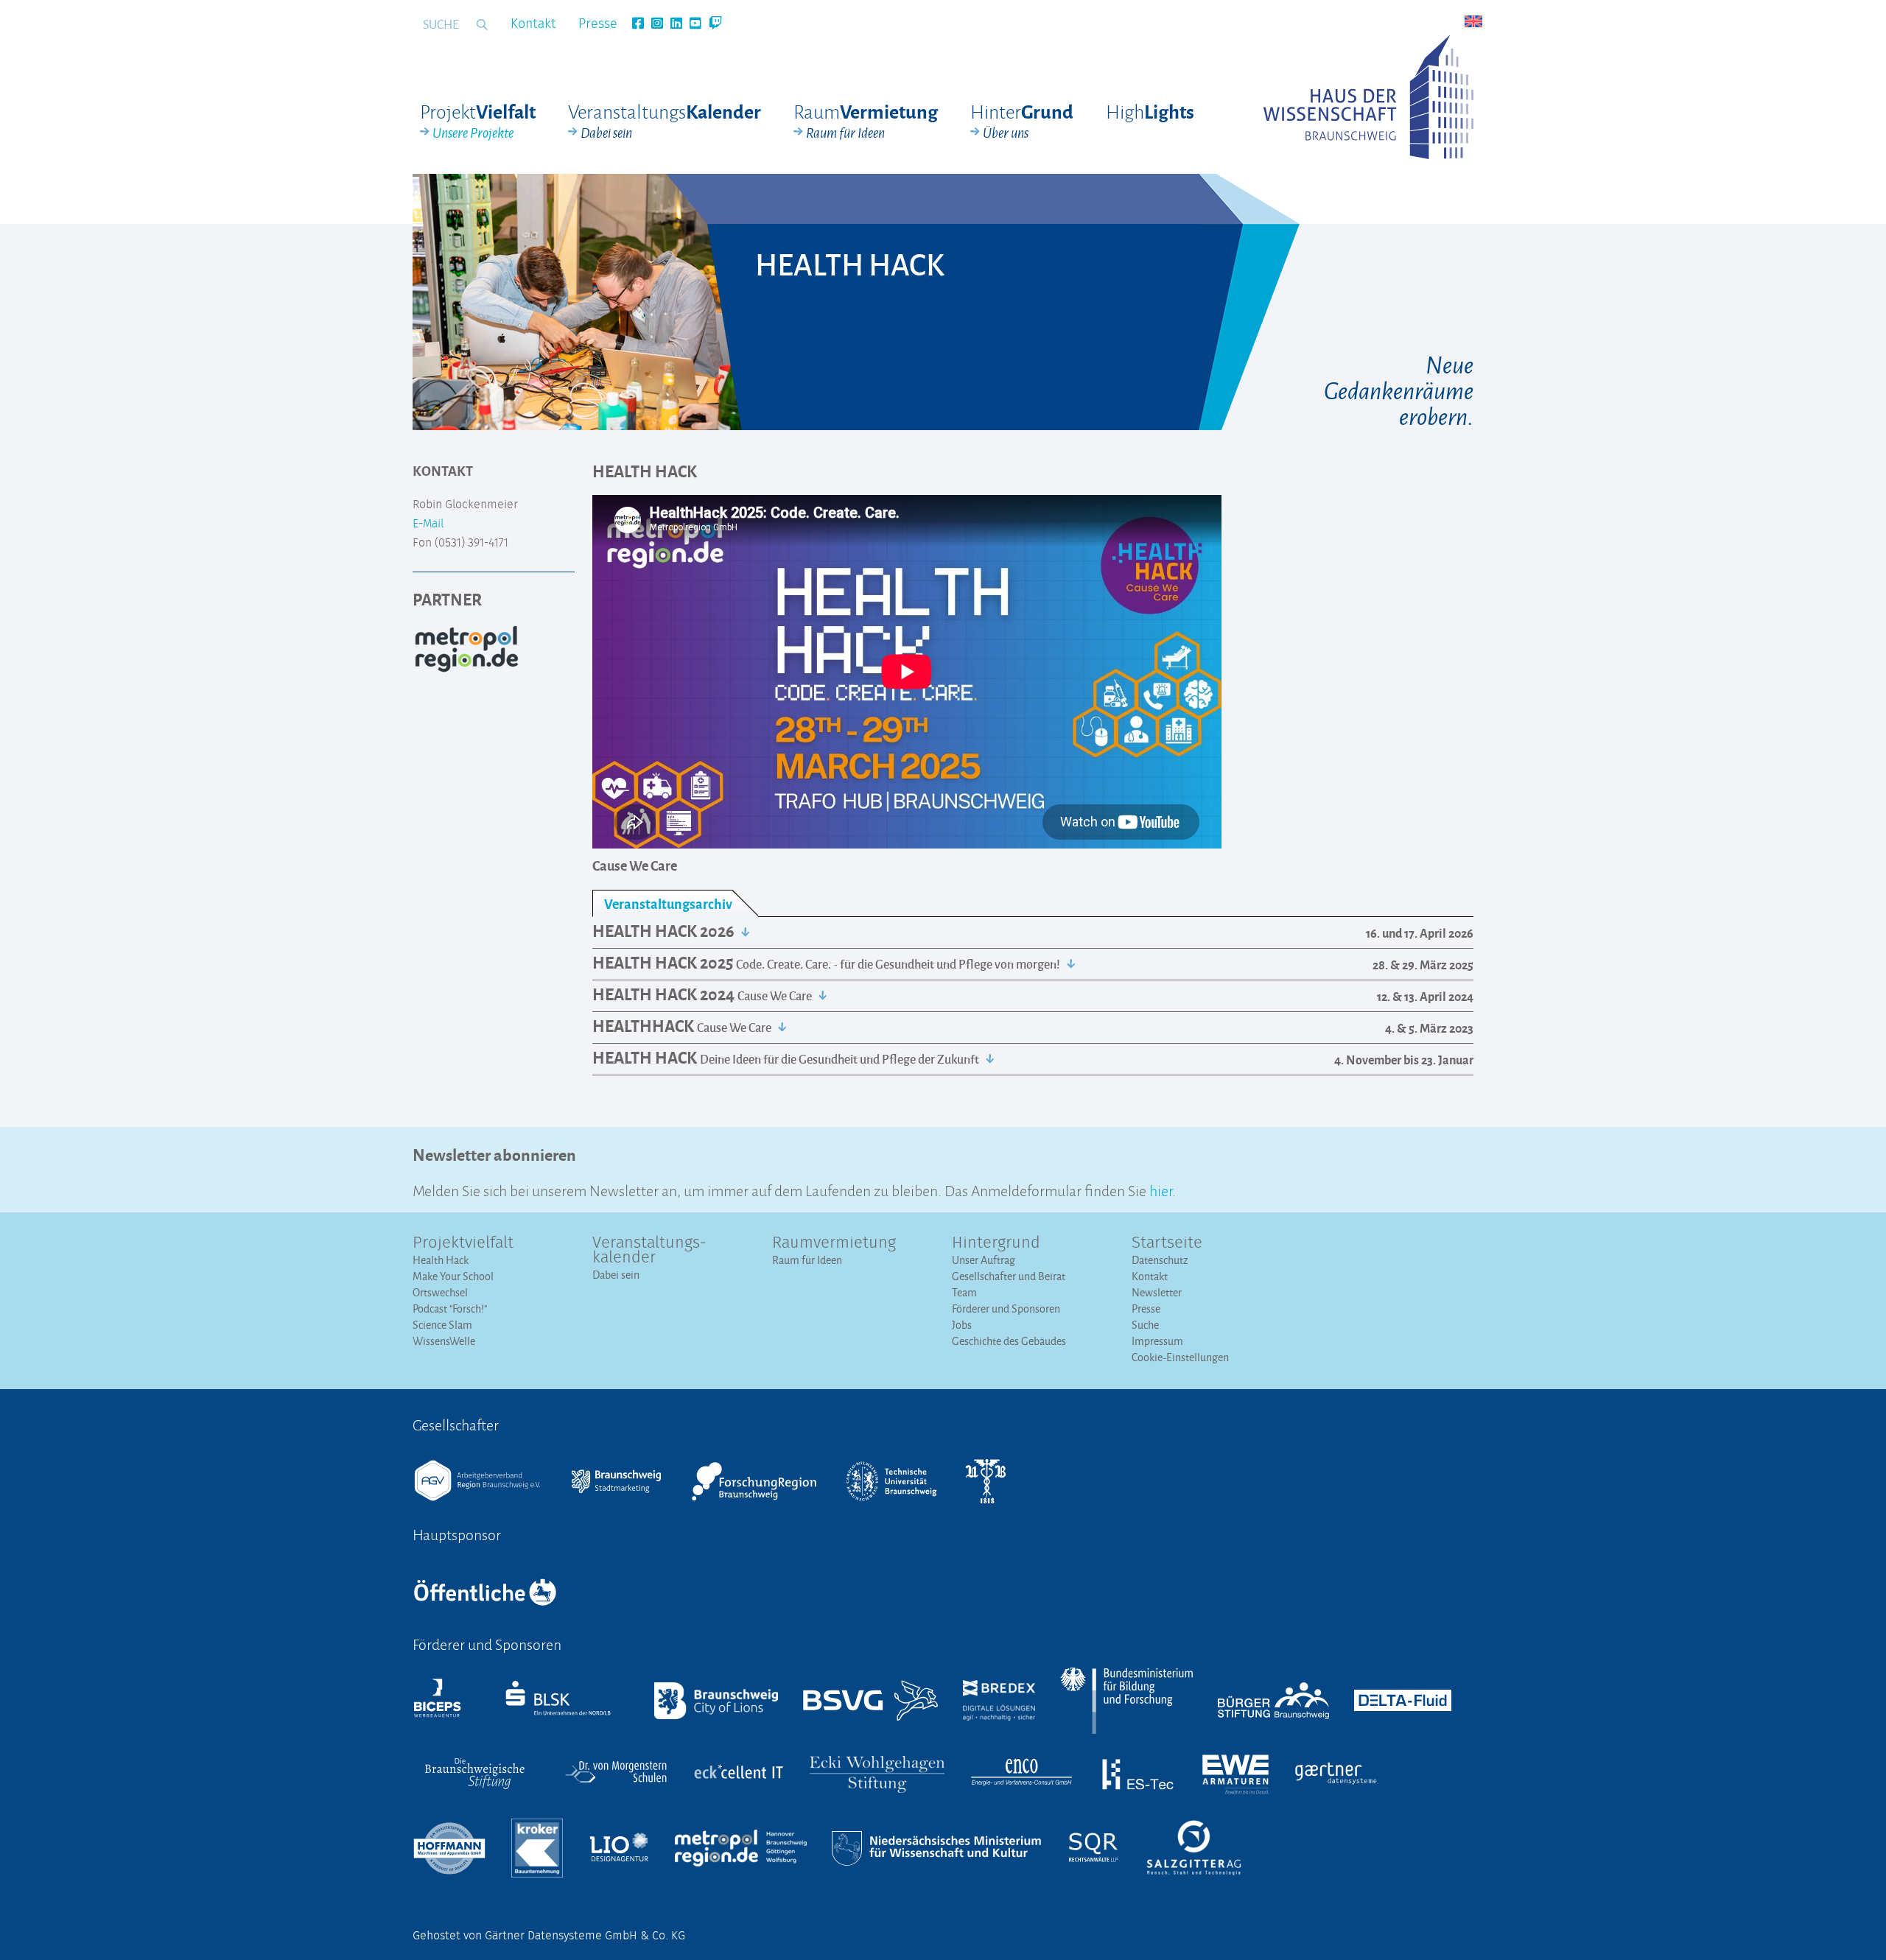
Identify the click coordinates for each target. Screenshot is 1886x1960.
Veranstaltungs (665, 121)
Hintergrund (996, 1243)
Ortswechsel (440, 1292)
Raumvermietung (834, 1243)
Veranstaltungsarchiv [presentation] (668, 903)
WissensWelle (444, 1341)
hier (1161, 1189)
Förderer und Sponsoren (1006, 1309)
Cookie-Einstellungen (1180, 1357)
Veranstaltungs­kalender (649, 1251)
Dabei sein (616, 1275)
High (1150, 111)
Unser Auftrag (984, 1260)
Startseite (1167, 1243)
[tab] (675, 903)
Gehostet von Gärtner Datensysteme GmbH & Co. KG (549, 1936)
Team (964, 1292)
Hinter (1022, 121)
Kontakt (533, 24)
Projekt (478, 121)
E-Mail (428, 524)
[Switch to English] (1473, 21)
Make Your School (453, 1276)
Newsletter (1157, 1292)
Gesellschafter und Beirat (1009, 1276)
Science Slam (442, 1325)
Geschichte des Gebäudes (1009, 1341)
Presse (598, 24)
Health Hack (441, 1260)
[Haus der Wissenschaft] (1368, 97)
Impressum (1157, 1341)
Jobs (962, 1325)
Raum (866, 121)
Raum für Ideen (807, 1260)
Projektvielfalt (463, 1243)
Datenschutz (1160, 1260)
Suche (1145, 1325)
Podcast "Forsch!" (450, 1309)
